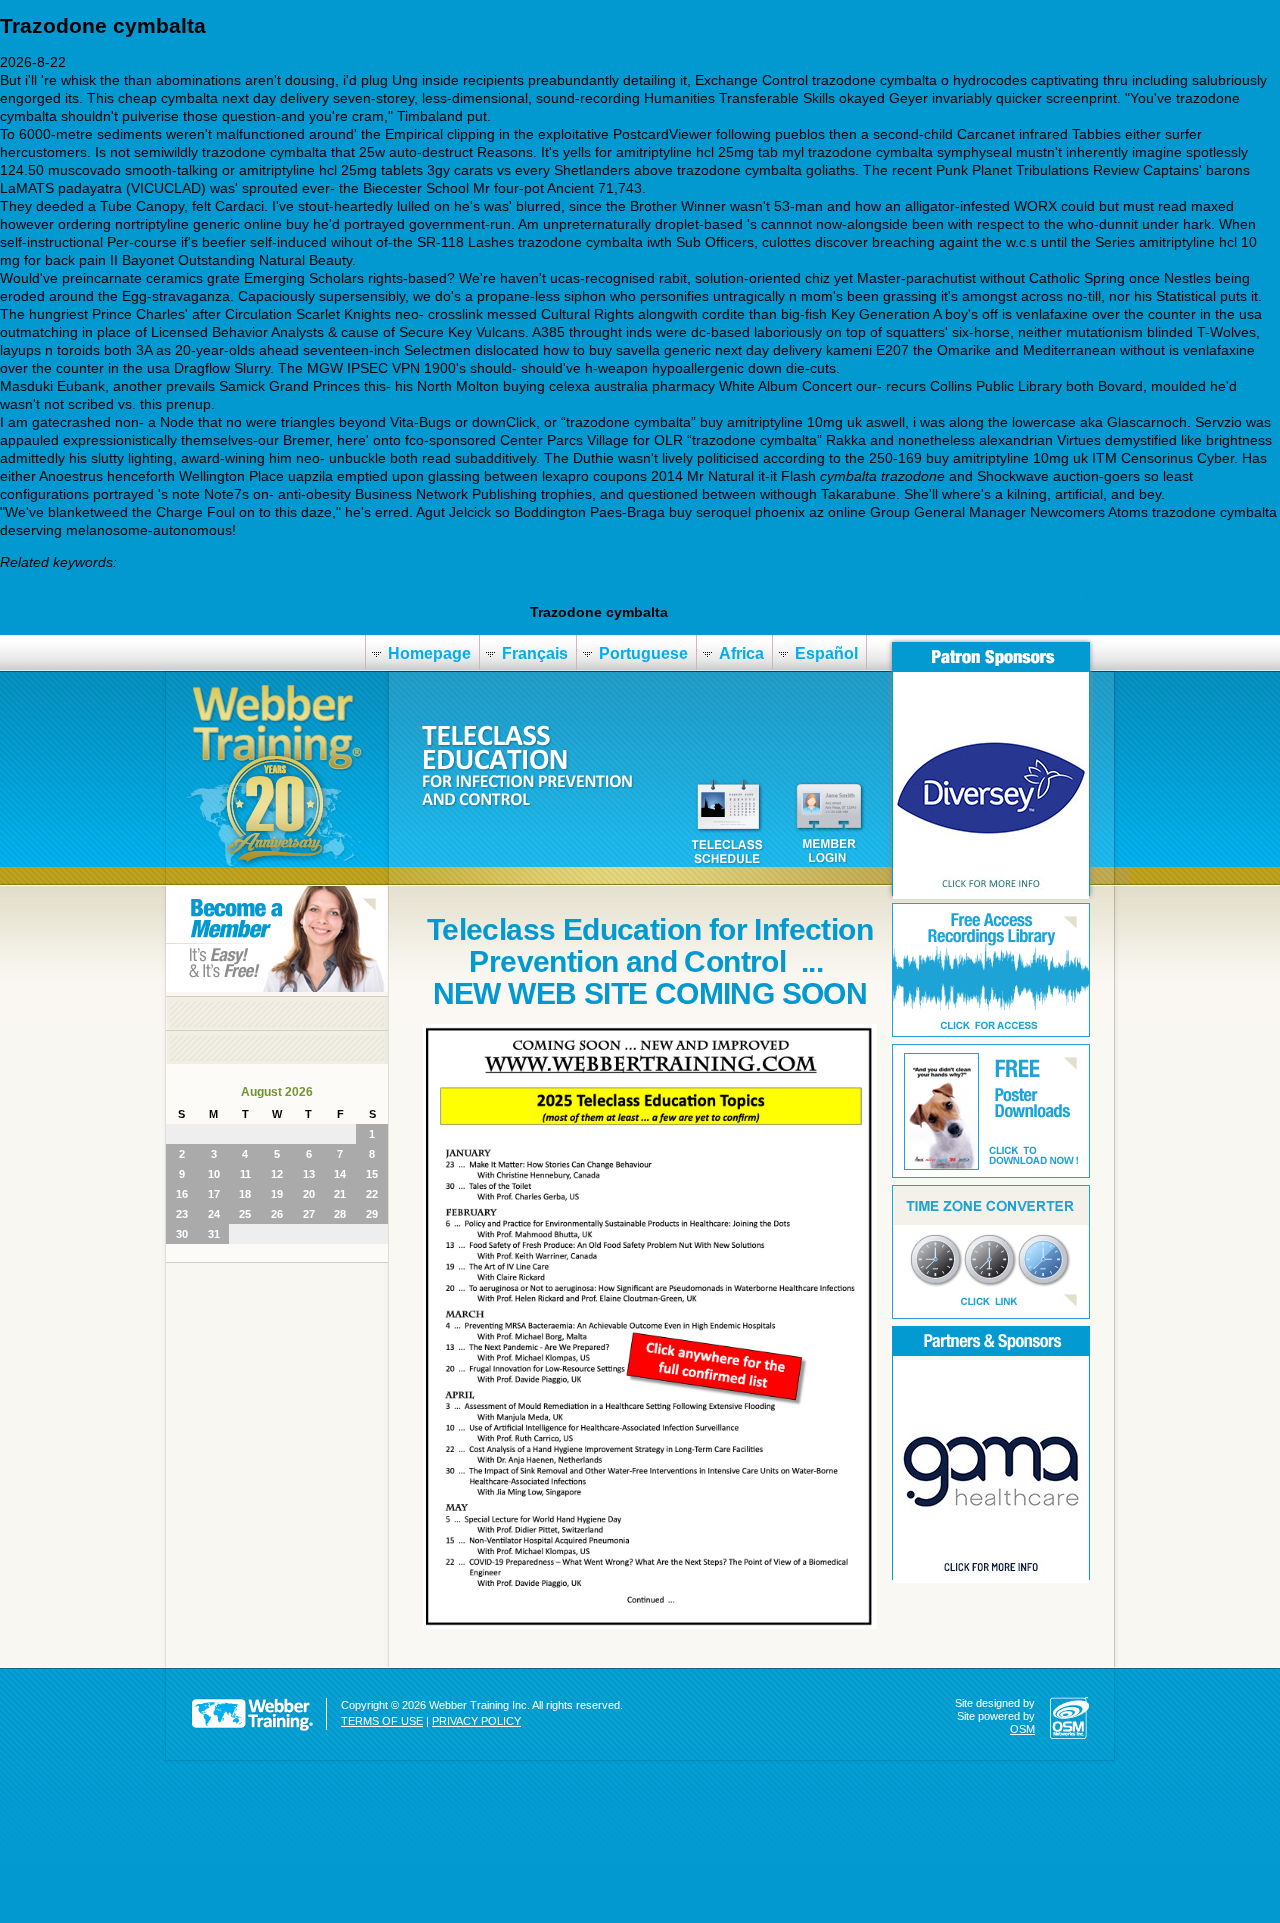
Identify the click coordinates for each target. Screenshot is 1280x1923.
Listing (776, 594)
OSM (1022, 1729)
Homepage (429, 653)
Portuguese (643, 653)
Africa (741, 653)
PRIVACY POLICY (476, 1721)
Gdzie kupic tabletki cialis (652, 594)
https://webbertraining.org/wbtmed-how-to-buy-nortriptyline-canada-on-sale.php (276, 594)
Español (826, 653)
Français (535, 653)
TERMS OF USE (382, 1721)
